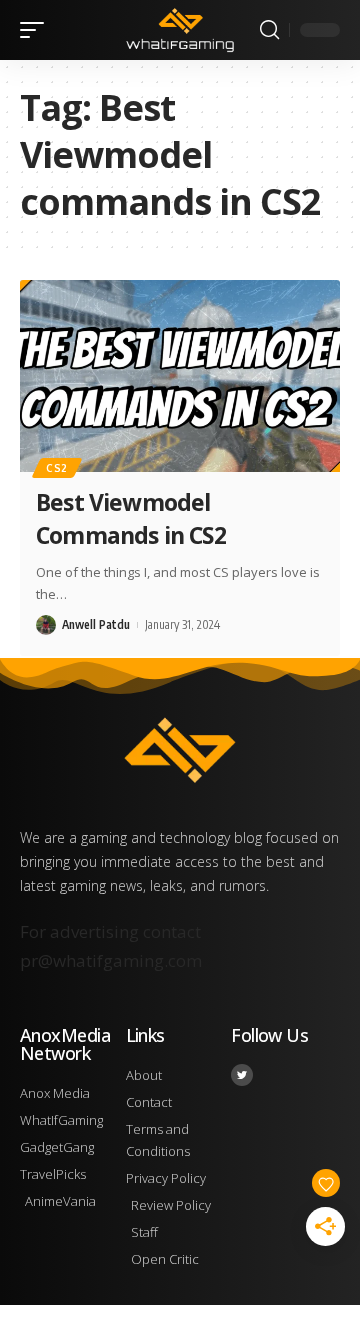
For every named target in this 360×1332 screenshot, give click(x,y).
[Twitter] (242, 1075)
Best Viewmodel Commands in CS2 (131, 518)
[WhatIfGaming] (180, 30)
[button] (37, 30)
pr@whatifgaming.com (111, 960)
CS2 (57, 468)
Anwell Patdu (96, 624)
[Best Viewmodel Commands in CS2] (180, 376)
